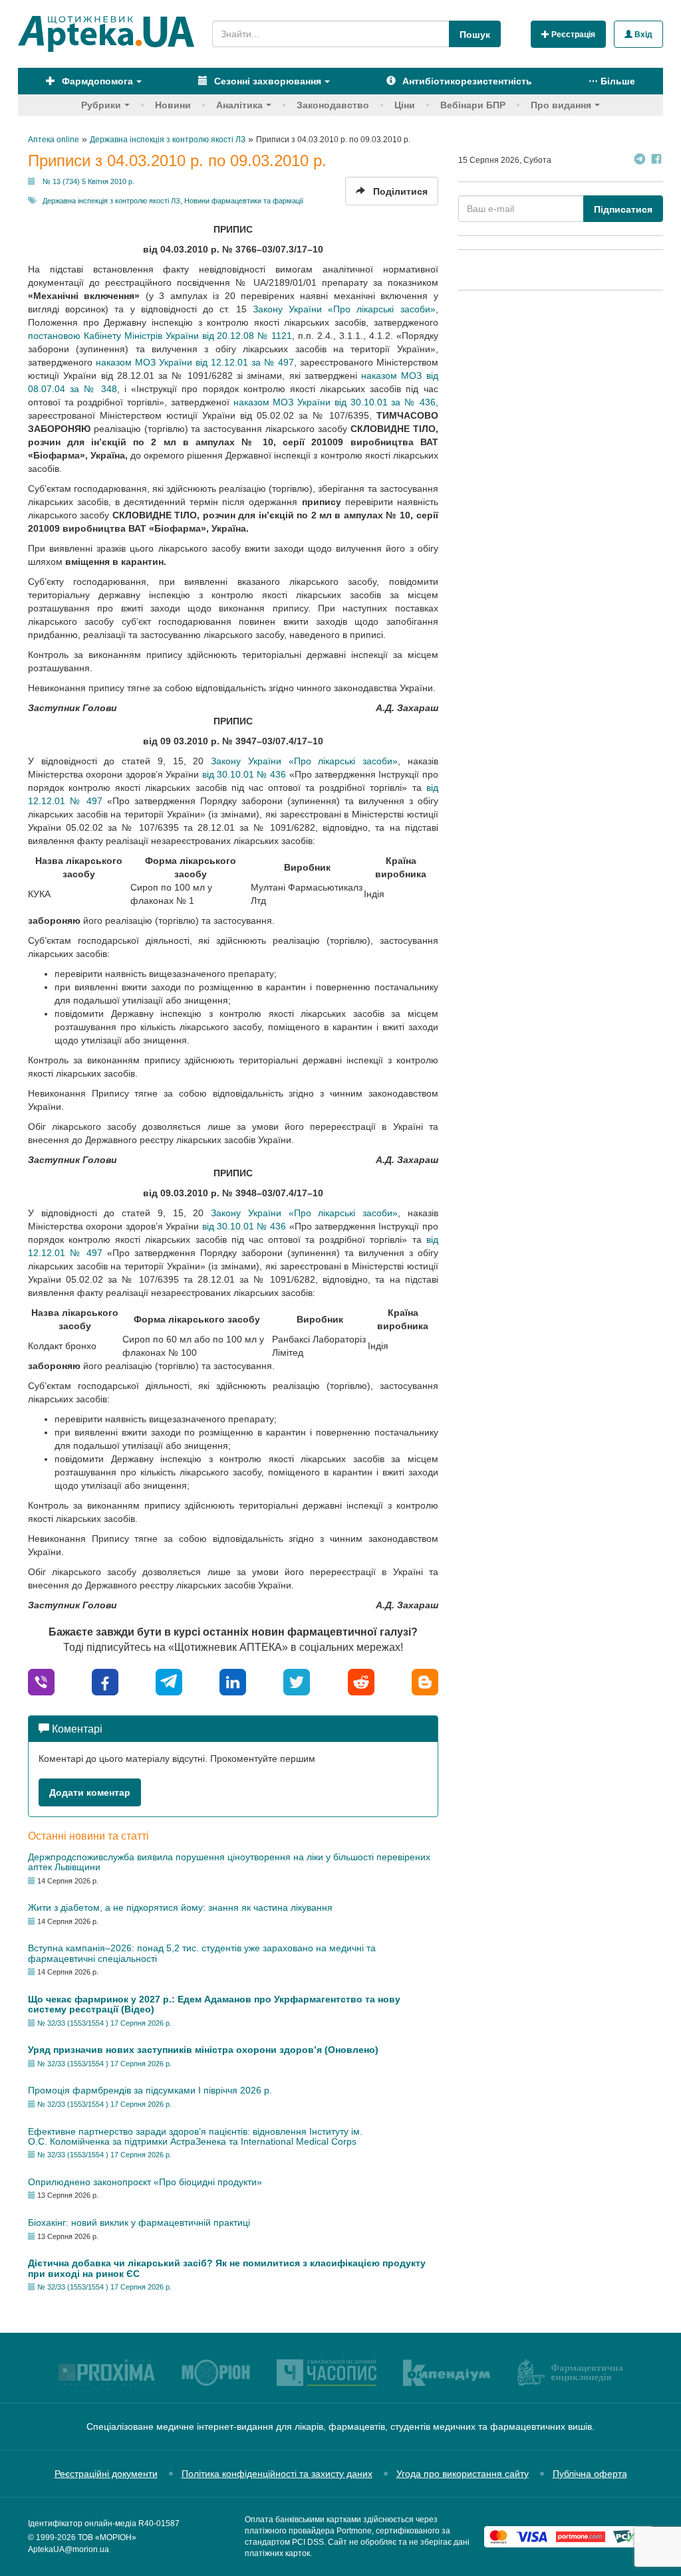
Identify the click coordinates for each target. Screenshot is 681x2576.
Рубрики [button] (101, 105)
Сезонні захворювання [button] (266, 81)
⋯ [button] (612, 81)
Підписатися (623, 209)
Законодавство (333, 105)
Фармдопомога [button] (96, 81)
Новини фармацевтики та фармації (244, 201)
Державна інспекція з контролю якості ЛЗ (111, 201)
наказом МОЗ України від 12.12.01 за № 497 (195, 362)
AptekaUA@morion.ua (68, 2549)
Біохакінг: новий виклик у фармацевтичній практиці (139, 2222)
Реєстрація (572, 35)
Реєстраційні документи (106, 2474)
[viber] (41, 1681)
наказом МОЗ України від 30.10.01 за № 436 (335, 402)
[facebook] (105, 1681)
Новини (173, 105)
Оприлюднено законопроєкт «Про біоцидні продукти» (145, 2182)
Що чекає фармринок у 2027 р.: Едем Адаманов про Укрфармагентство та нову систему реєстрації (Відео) (214, 2004)
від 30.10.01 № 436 (244, 774)
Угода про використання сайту (463, 2474)
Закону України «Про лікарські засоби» (344, 309)
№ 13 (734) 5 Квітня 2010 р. (88, 181)
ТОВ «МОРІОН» (107, 2537)
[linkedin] (233, 1681)
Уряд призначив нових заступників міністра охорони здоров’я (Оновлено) (203, 2050)
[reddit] (361, 1681)
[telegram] (169, 1681)
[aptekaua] (425, 1681)
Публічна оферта (590, 2474)
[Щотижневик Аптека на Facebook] (656, 161)
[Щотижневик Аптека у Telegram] (640, 161)
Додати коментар (90, 1792)
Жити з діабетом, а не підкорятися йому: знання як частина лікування (180, 1907)
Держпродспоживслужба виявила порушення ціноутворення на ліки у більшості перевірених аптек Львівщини (229, 1862)
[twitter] (297, 1681)
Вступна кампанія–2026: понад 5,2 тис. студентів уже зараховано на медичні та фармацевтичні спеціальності (202, 1953)
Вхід (642, 35)
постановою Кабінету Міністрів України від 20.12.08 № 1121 (160, 336)
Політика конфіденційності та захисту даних (277, 2474)
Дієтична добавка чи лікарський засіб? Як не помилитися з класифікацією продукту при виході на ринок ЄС (227, 2268)
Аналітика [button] (239, 105)
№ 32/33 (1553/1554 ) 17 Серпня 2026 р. (104, 2023)
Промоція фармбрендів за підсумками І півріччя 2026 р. (150, 2090)
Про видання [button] (561, 105)
